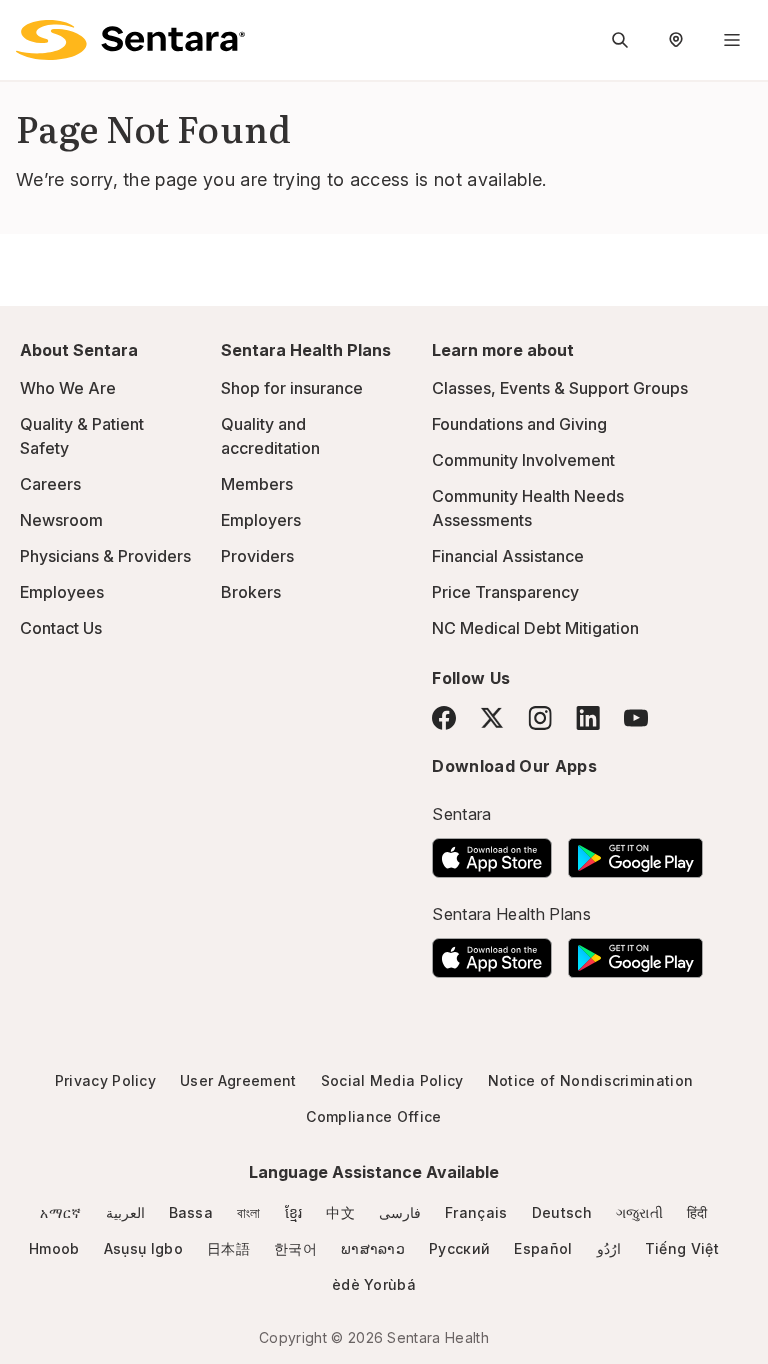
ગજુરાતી (639, 1212)
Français (476, 1212)
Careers (50, 484)
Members (257, 484)
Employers (261, 520)
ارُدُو (609, 1248)
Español (543, 1248)
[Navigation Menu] (732, 40)
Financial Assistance (508, 556)
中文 (340, 1212)
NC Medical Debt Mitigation (535, 628)
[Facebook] (444, 718)
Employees (62, 592)
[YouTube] (636, 718)
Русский (459, 1248)
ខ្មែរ (294, 1212)
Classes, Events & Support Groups (560, 388)
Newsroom (61, 520)
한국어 (295, 1248)
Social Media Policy (392, 1080)
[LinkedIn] (588, 717)
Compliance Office (373, 1116)
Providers (257, 556)
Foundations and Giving (519, 424)
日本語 (228, 1248)
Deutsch (562, 1212)
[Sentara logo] (130, 40)
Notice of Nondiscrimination (591, 1080)
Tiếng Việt (682, 1248)
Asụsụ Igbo (143, 1248)
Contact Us (61, 628)
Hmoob (54, 1248)
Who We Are (68, 388)
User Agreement (238, 1080)
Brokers (251, 592)
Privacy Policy (105, 1080)
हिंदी (697, 1212)
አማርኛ (60, 1212)
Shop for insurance (292, 388)
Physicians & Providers (105, 556)
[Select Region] (676, 40)
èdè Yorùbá (374, 1284)
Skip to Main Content (30, 28)
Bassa (191, 1212)
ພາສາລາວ (373, 1248)
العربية (125, 1212)
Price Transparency (505, 592)
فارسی (400, 1212)
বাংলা (249, 1212)
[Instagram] (540, 717)
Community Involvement (523, 460)
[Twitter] (492, 718)
